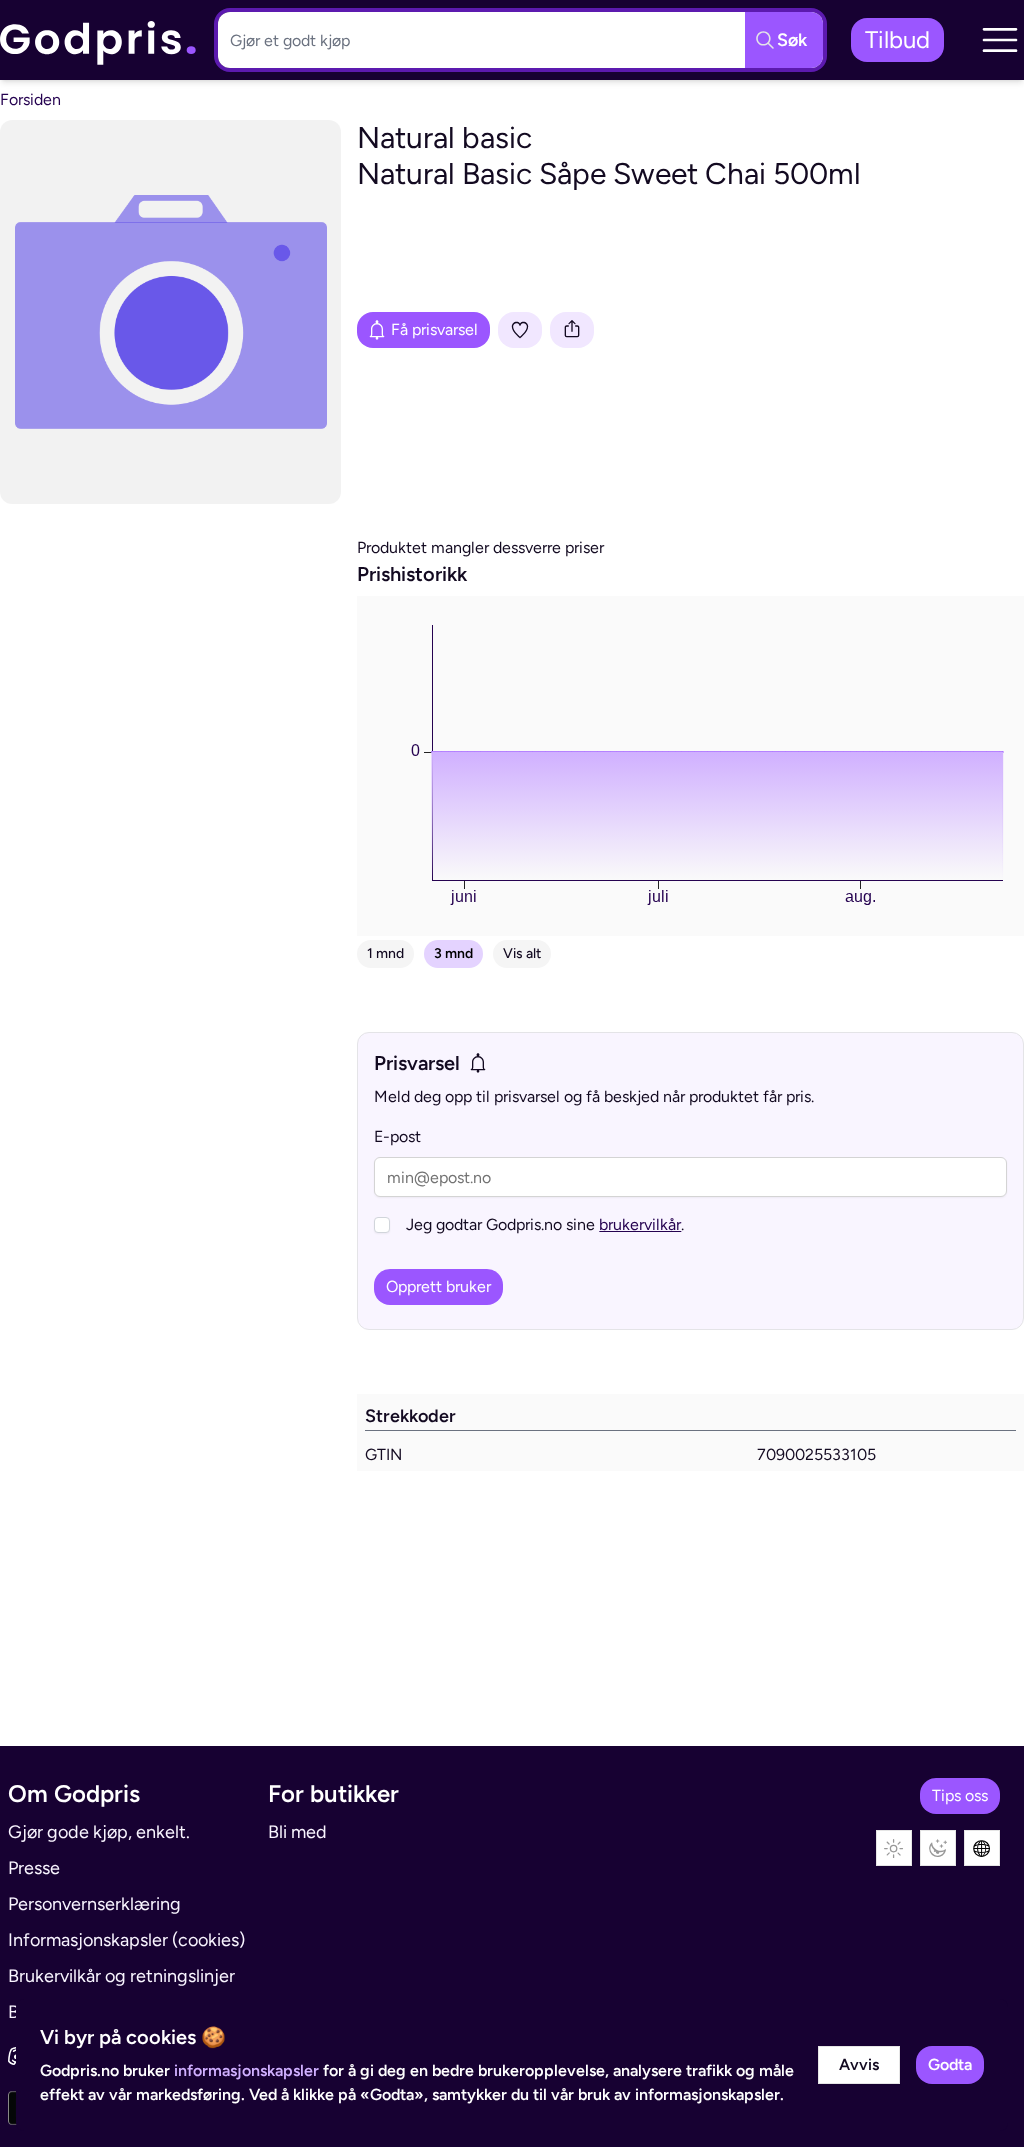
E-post (397, 1136)
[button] (1000, 40)
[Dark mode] (938, 1848)
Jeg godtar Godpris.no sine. (545, 1224)
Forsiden (30, 99)
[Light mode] (894, 1848)
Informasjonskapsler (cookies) (126, 1940)
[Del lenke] (572, 330)
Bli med (297, 1832)
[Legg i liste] (520, 330)
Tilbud (897, 39)
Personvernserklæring (94, 1904)
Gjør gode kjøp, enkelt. (99, 1832)
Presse (34, 1868)
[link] (99, 40)
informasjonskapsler (246, 2070)
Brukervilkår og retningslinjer (121, 1976)
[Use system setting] (982, 1848)
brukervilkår (640, 1224)
